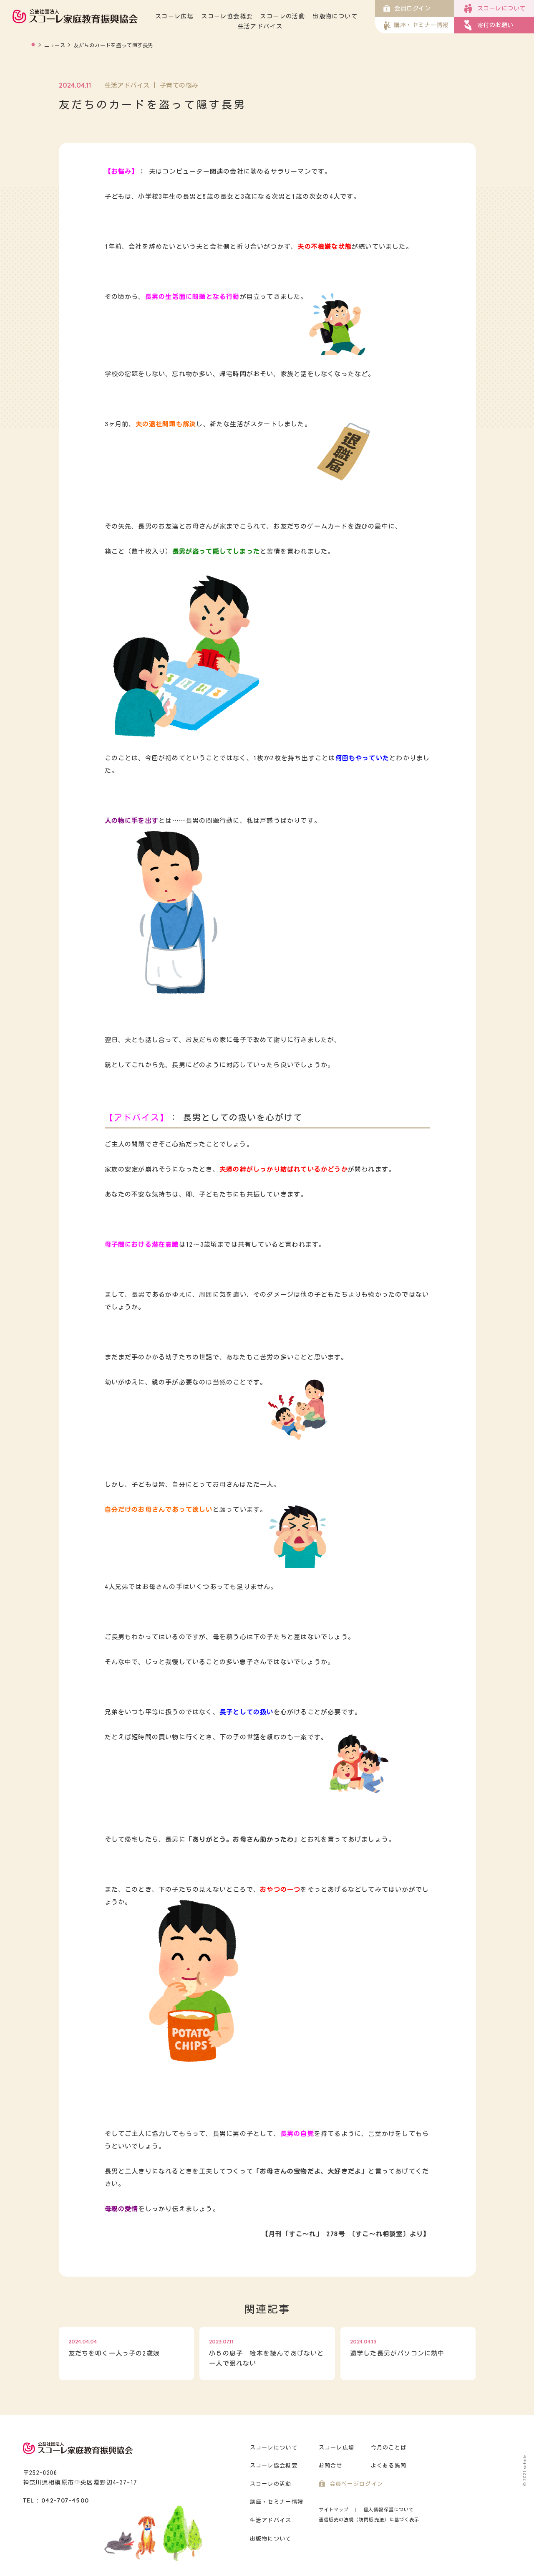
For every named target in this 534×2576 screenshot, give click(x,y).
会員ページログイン (356, 2484)
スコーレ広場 (174, 16)
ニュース (55, 45)
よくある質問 (389, 2466)
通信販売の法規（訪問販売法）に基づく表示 (369, 2519)
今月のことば (389, 2448)
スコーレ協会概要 (227, 16)
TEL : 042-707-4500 (56, 2500)
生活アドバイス (260, 26)
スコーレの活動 (282, 16)
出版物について (335, 16)
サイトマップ (334, 2509)
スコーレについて (274, 2448)
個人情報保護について (389, 2509)
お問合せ (331, 2466)
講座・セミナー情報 (277, 2502)
